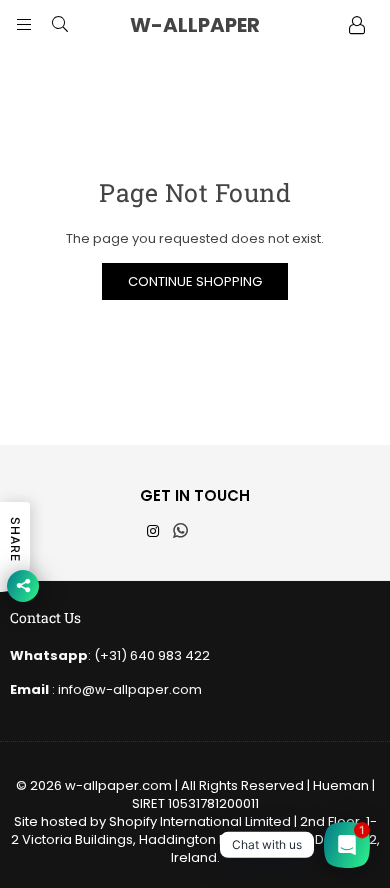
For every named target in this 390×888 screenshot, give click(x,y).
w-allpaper (215, 25)
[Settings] (357, 25)
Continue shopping (195, 281)
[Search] (60, 25)
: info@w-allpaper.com (125, 689)
